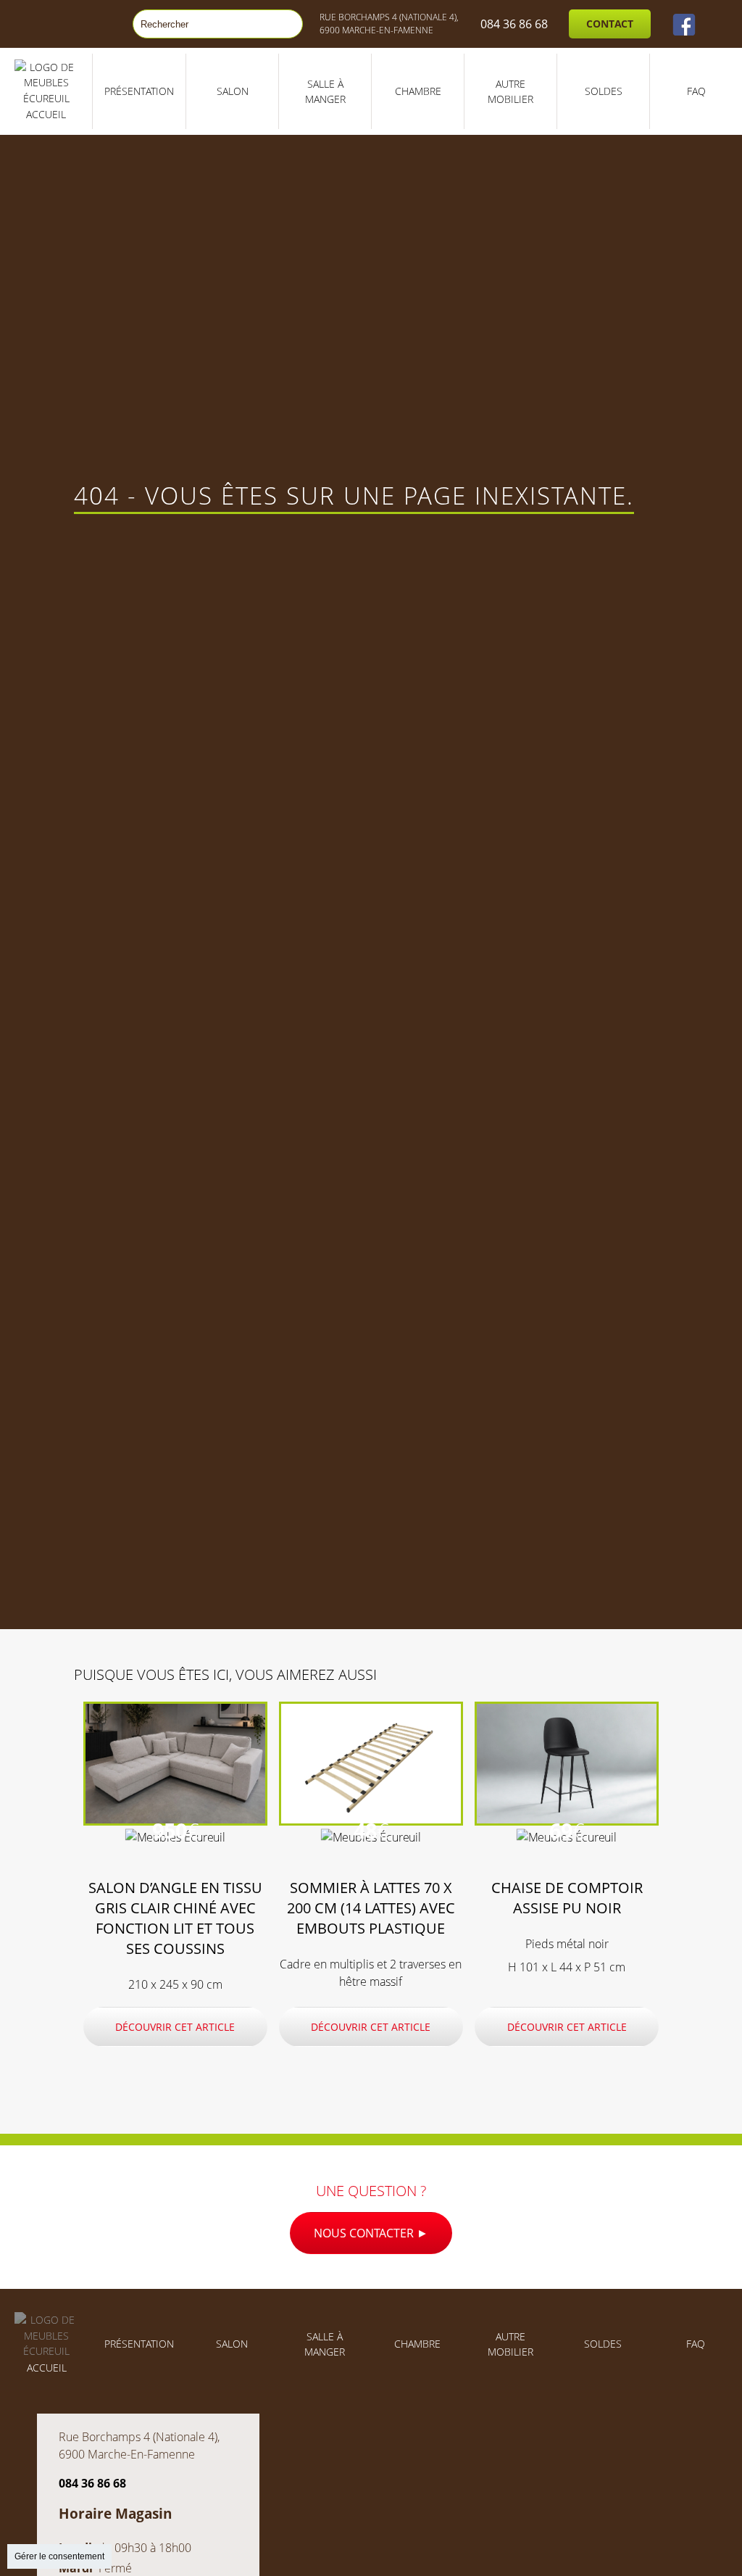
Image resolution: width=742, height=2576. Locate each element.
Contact (610, 24)
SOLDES (604, 91)
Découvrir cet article (175, 2027)
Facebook (684, 24)
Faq (696, 91)
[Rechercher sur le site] (285, 24)
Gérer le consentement (59, 2556)
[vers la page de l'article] (175, 1821)
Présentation (139, 91)
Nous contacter (365, 2233)
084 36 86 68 (514, 24)
